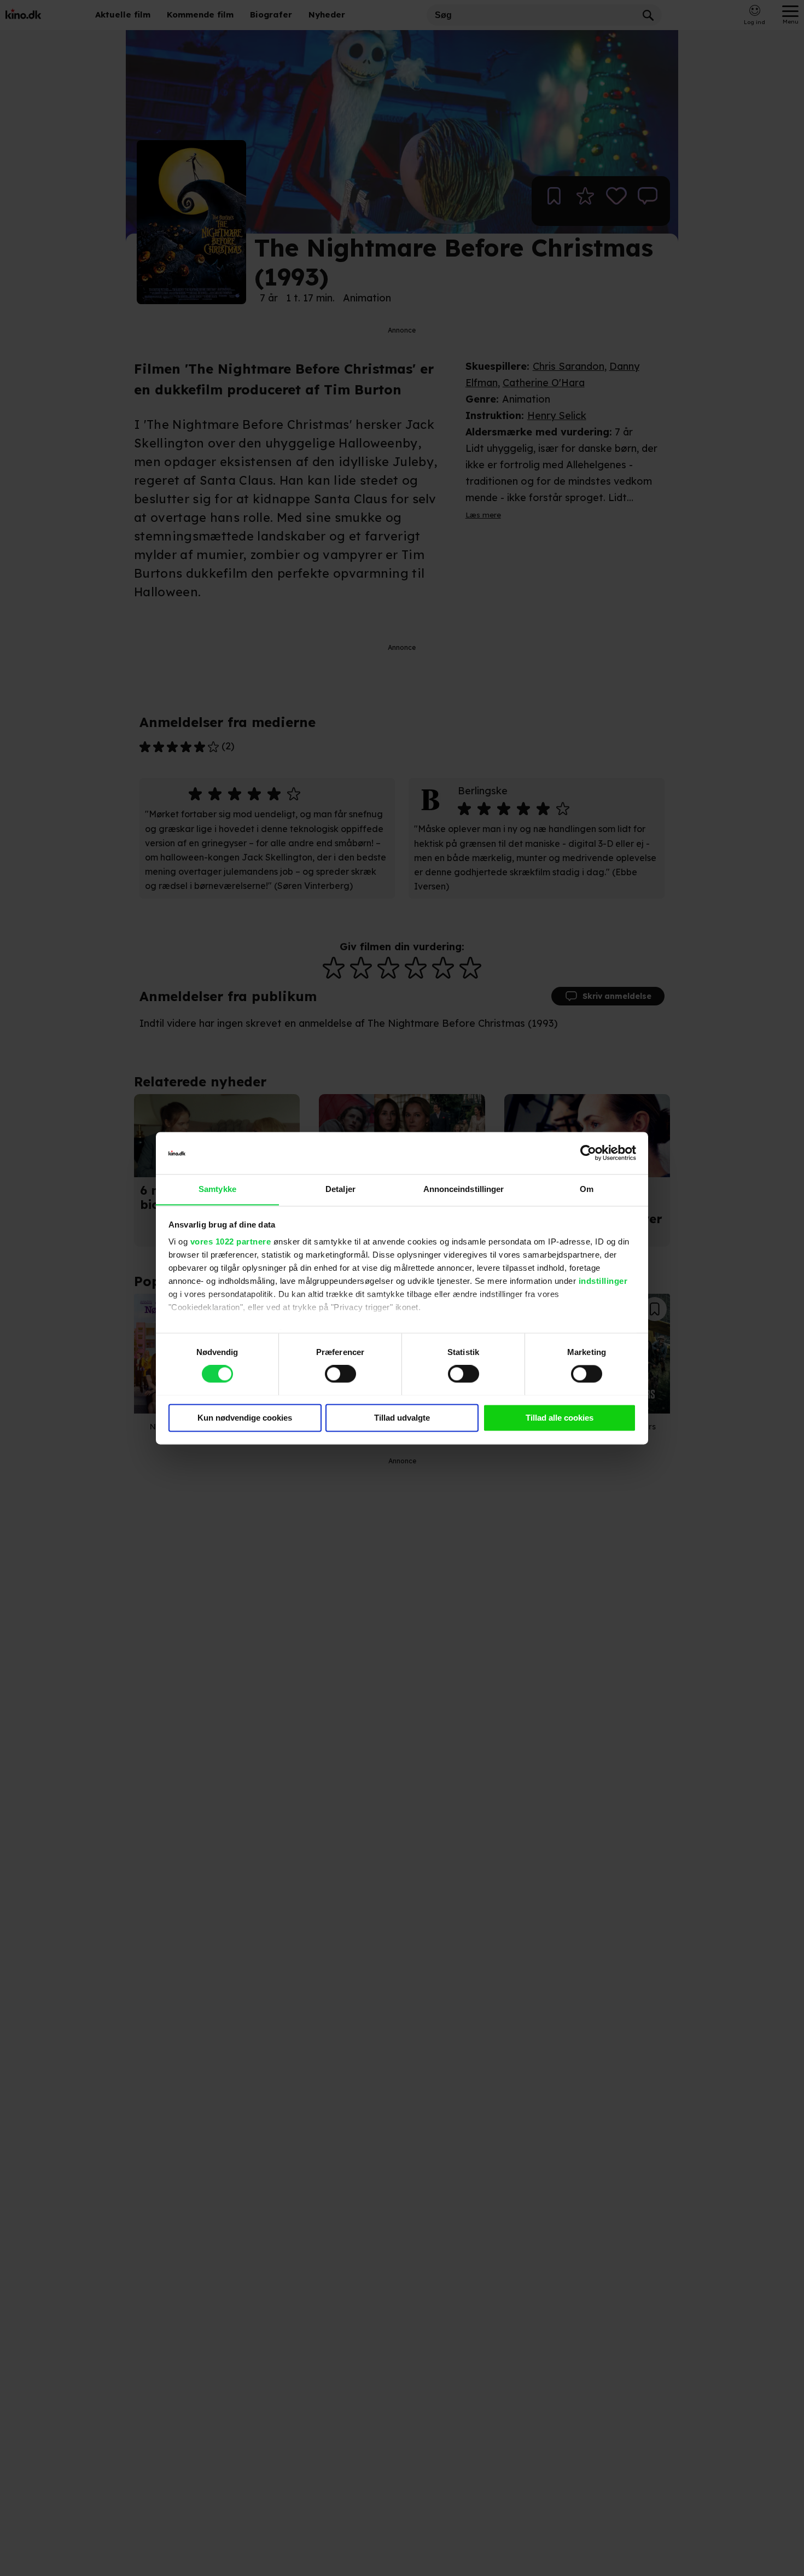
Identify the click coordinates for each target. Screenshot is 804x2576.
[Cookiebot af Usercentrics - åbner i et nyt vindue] (588, 1153)
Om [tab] (587, 1189)
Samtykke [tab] (217, 1189)
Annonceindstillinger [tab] (464, 1189)
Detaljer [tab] (340, 1189)
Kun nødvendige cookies (245, 1418)
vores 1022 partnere (231, 1242)
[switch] (340, 1374)
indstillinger (603, 1281)
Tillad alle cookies (560, 1418)
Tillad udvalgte (402, 1418)
